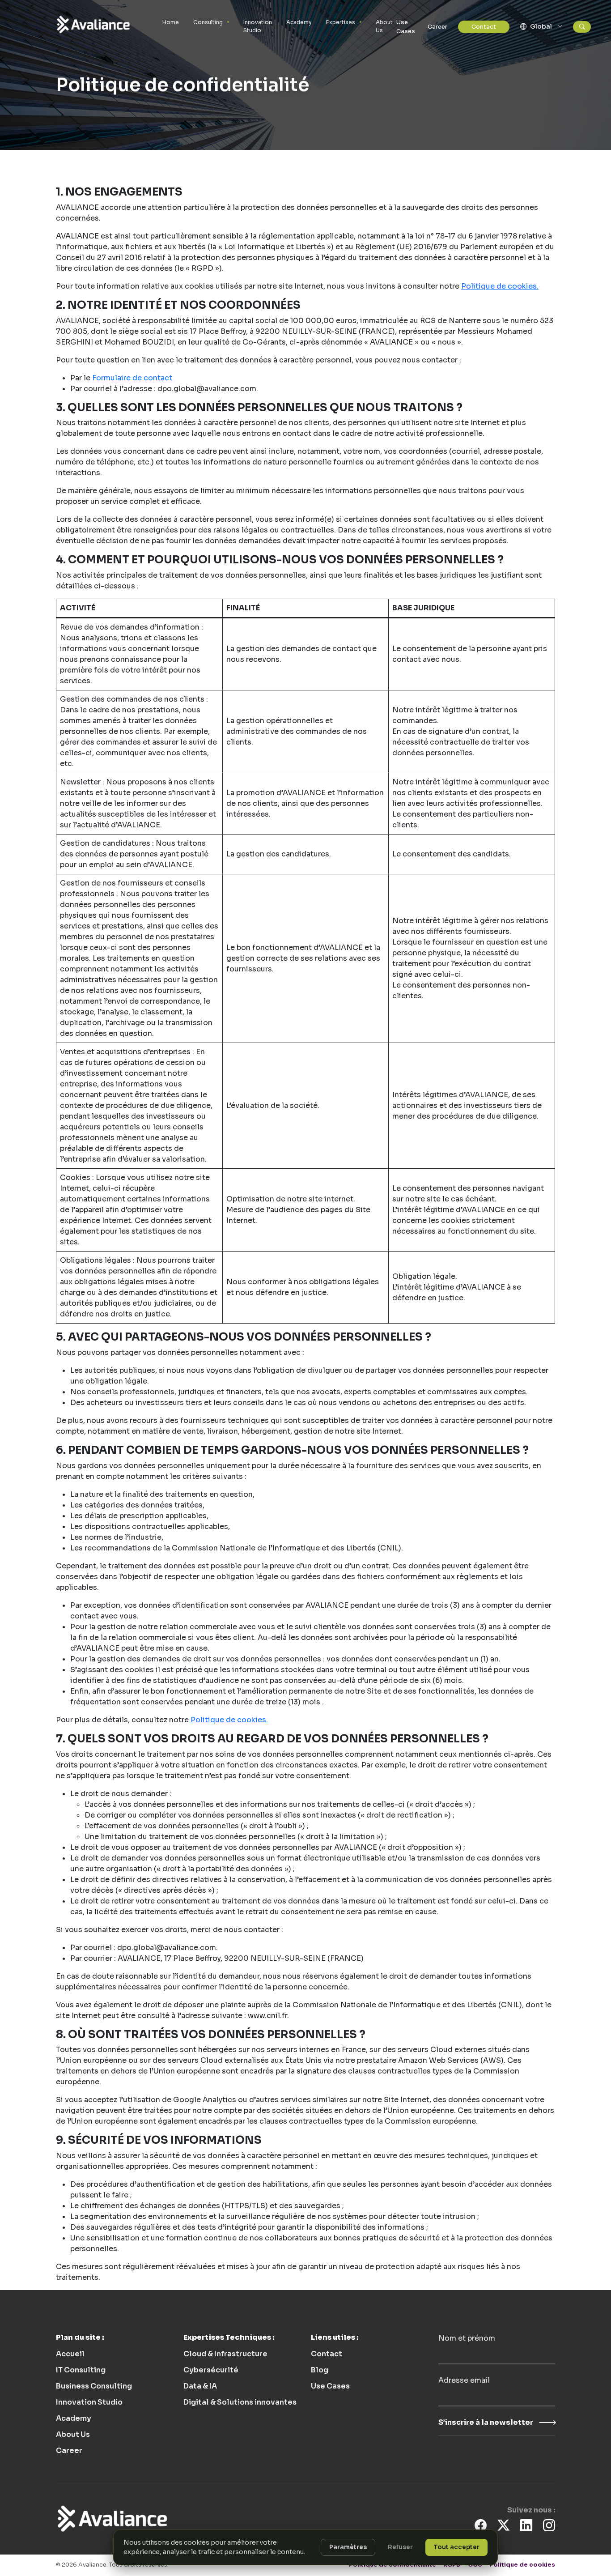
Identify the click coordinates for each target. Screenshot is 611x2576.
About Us (384, 26)
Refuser (400, 2547)
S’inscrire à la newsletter (486, 2422)
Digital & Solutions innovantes (240, 2402)
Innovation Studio (258, 26)
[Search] (582, 27)
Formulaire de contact (132, 378)
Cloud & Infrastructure (225, 2354)
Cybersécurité (211, 2370)
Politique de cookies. (500, 286)
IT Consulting (81, 2370)
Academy (299, 22)
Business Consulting (94, 2386)
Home (171, 22)
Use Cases (406, 27)
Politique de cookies (522, 2565)
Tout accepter (456, 2547)
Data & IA (200, 2386)
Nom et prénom (467, 2338)
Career (437, 27)
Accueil (70, 2354)
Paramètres (348, 2547)
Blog (320, 2370)
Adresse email (464, 2380)
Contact (484, 27)
